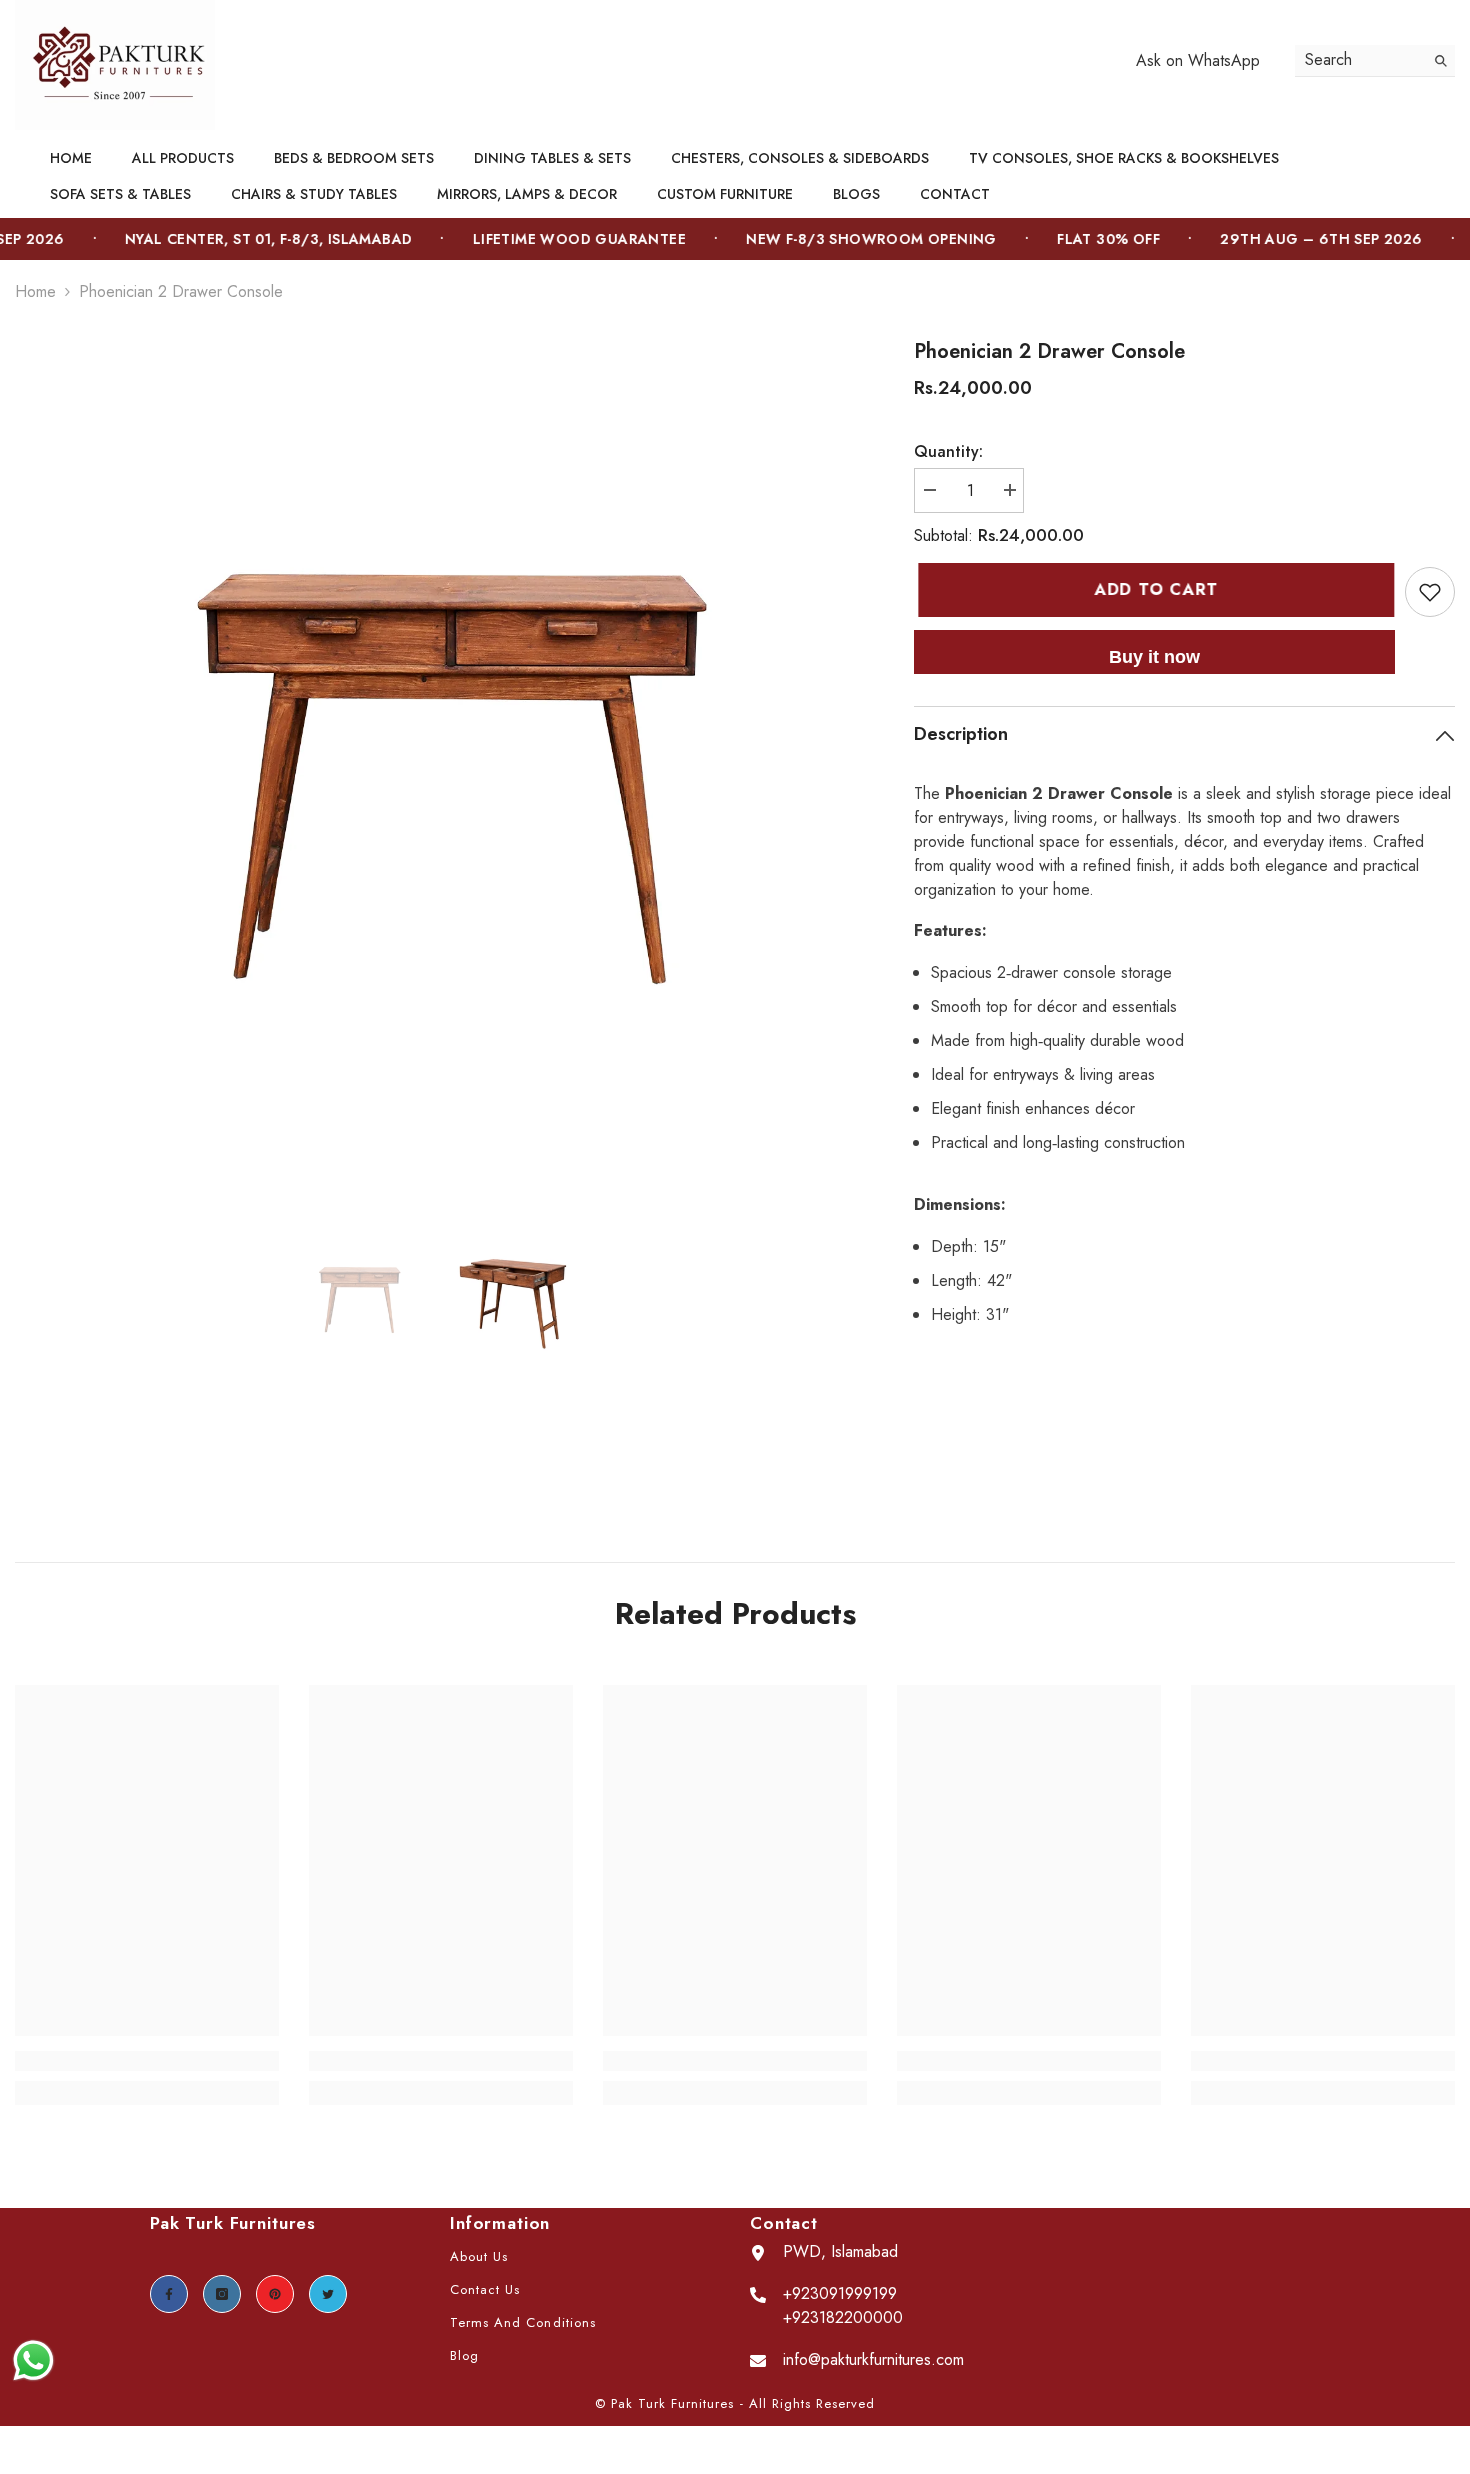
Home (35, 291)
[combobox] (1359, 60)
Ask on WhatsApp (1198, 60)
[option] (434, 756)
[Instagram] (222, 2294)
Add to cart (1157, 589)
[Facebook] (169, 2294)
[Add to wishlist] (1430, 592)
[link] (147, 2061)
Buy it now (1154, 657)
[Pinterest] (275, 2294)
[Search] (1375, 61)
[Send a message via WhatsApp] (33, 2360)
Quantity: (948, 451)
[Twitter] (328, 2294)
